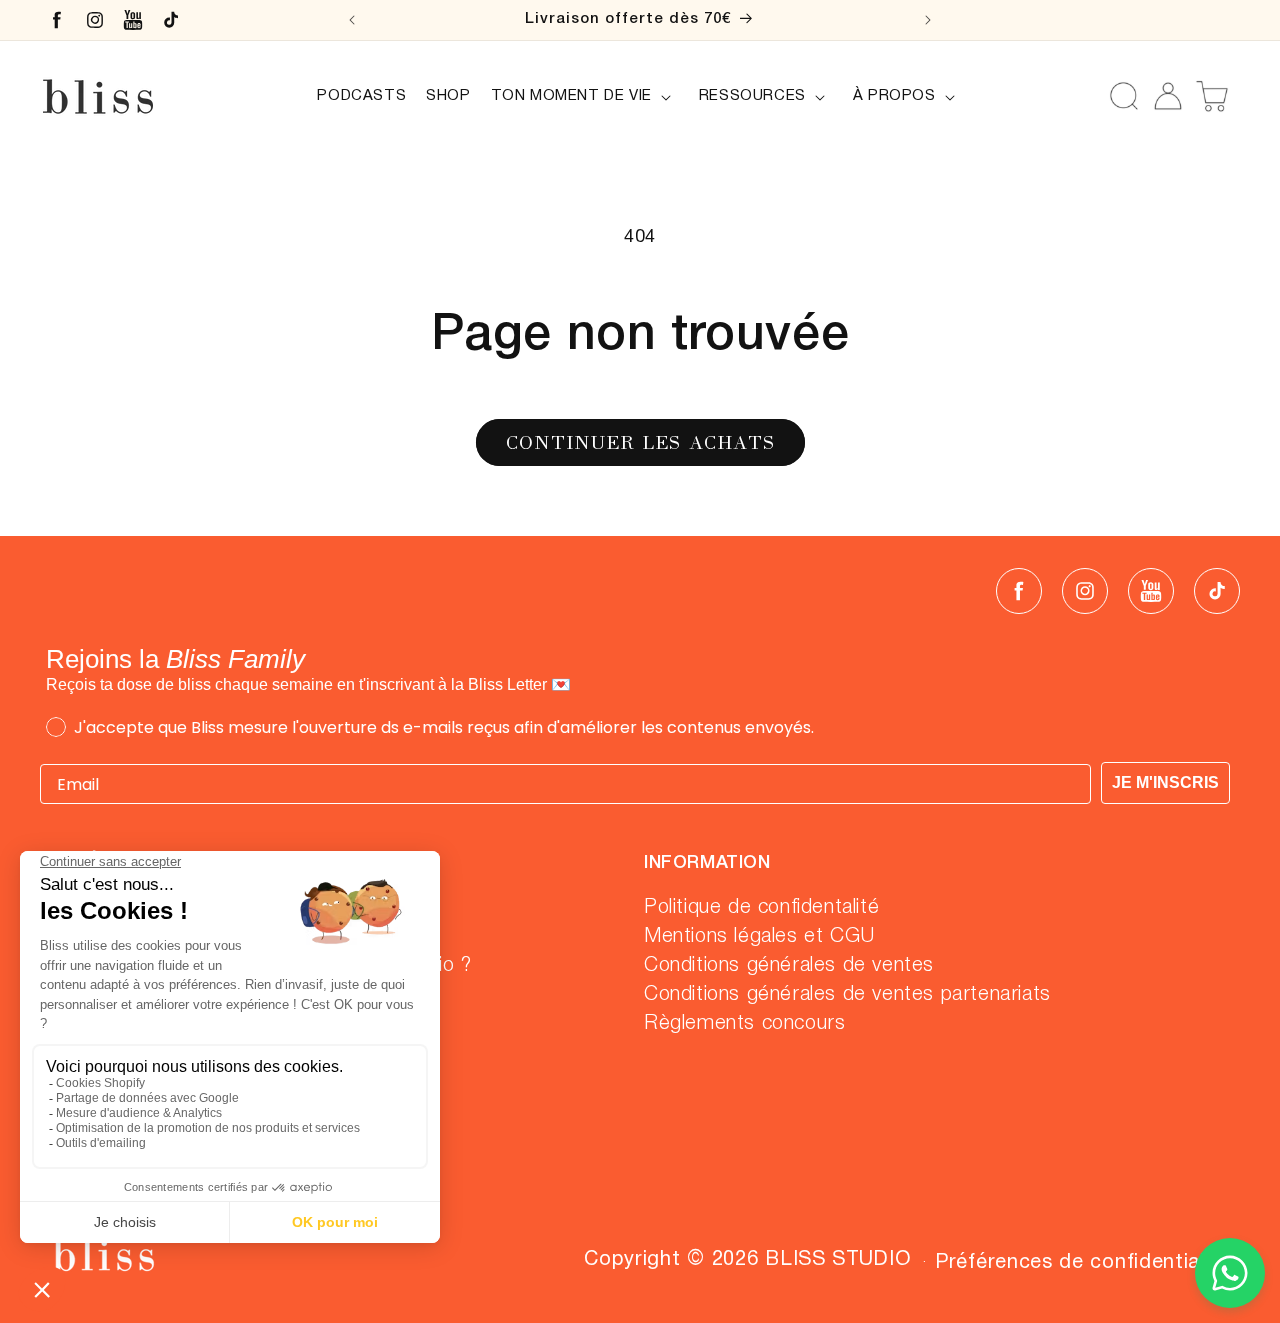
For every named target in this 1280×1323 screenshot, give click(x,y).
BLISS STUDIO (838, 1260)
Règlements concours (744, 1025)
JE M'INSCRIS (1165, 782)
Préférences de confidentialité (1082, 1262)
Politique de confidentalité (761, 909)
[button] (585, 97)
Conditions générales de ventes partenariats (847, 996)
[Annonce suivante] (928, 20)
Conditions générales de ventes (789, 967)
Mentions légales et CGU (759, 938)
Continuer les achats (640, 442)
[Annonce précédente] (352, 20)
